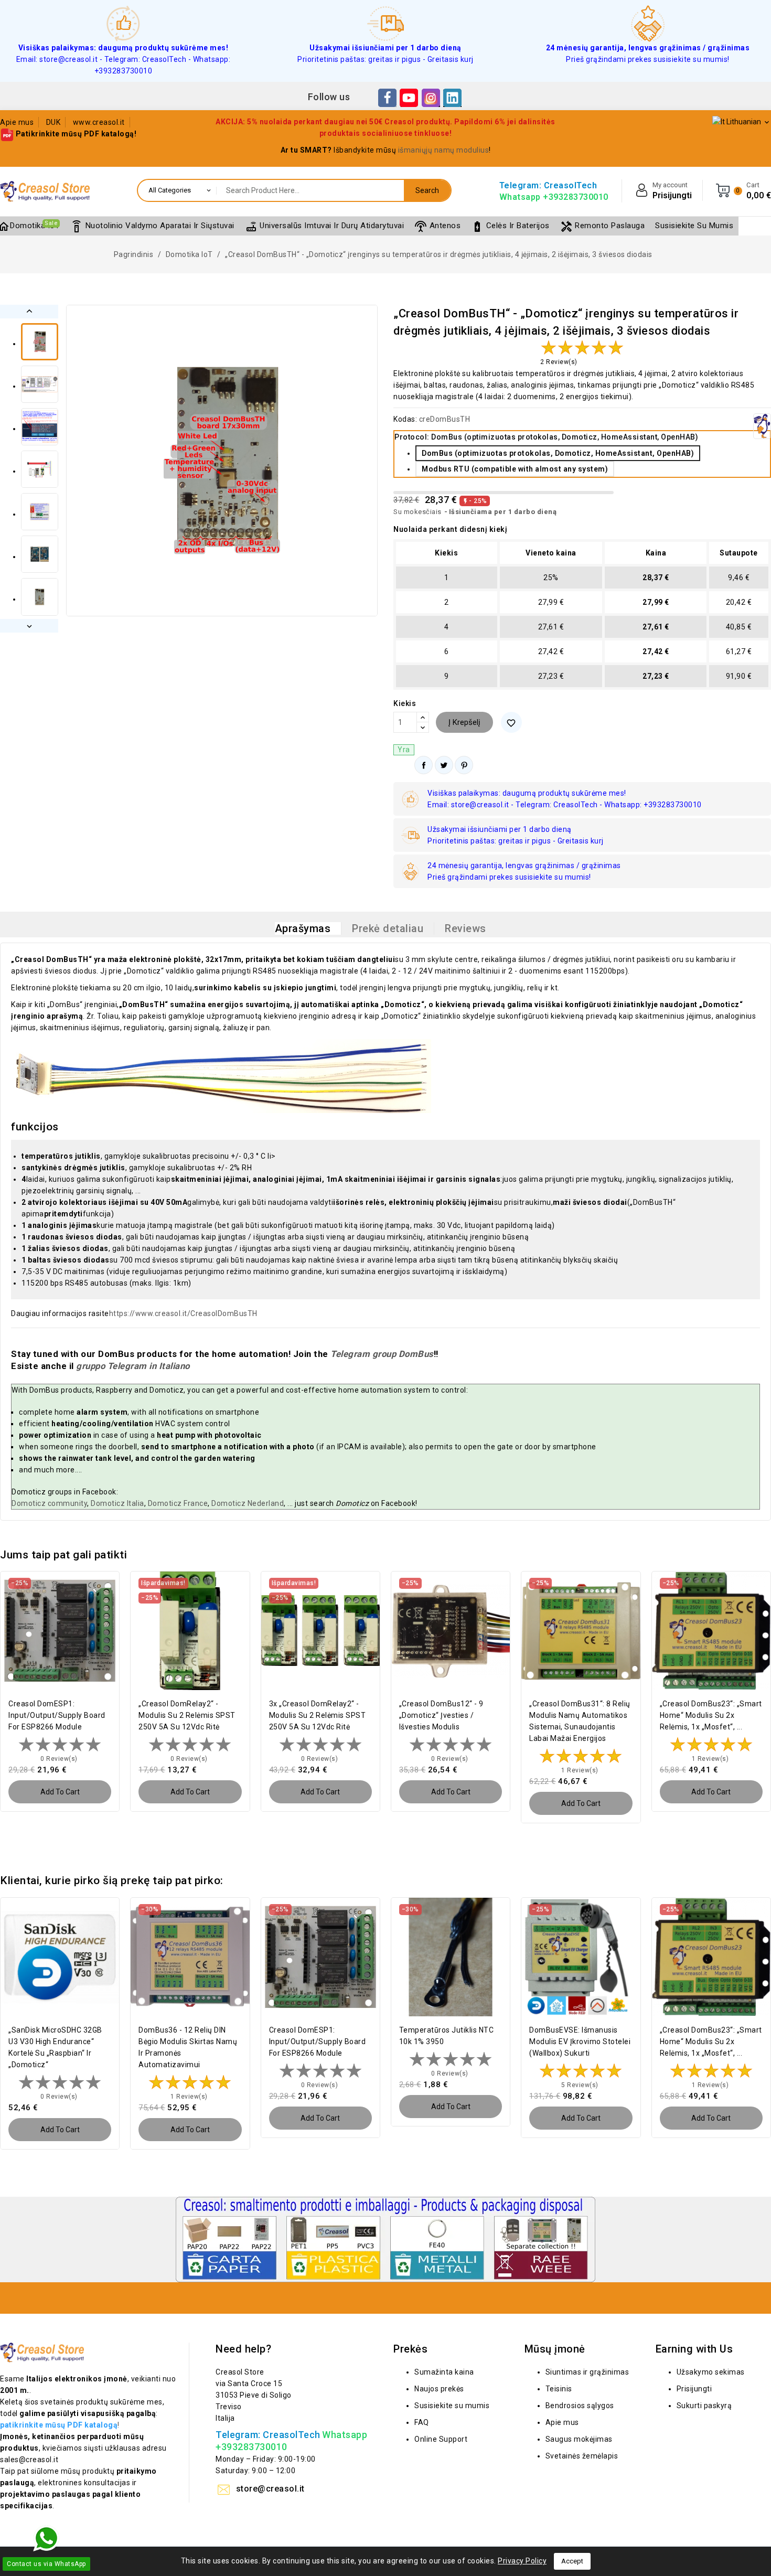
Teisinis (559, 2389)
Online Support (441, 2439)
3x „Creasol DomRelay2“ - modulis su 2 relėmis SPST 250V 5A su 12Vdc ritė (318, 1715)
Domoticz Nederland (248, 1503)
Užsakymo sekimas (711, 2372)
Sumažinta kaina (444, 2372)
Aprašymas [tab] (303, 928)
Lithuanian (748, 122)
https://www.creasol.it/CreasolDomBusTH (183, 1313)
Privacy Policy (522, 2561)
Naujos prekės (439, 2389)
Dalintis (424, 765)
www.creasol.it (99, 122)
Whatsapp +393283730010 (554, 197)
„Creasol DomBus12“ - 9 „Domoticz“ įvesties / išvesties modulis (441, 1715)
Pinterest (464, 765)
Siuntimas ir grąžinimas (587, 2372)
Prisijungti (694, 2389)
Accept (572, 2561)
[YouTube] (409, 98)
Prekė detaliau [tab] (388, 928)
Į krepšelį (464, 722)
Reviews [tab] (465, 928)
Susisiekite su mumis (452, 2406)
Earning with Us (694, 2349)
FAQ (422, 2422)
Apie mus (17, 122)
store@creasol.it (270, 2489)
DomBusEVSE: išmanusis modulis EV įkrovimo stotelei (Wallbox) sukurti (580, 2041)
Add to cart (60, 1792)
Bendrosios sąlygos (580, 2406)
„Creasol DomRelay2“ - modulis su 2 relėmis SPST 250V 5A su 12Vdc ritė (187, 1715)
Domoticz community (49, 1503)
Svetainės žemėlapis (582, 2456)
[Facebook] (387, 98)
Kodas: (405, 419)
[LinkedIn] (452, 98)
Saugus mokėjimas (579, 2439)
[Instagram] (431, 98)
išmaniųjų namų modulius (444, 150)
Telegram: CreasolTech (548, 185)
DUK (53, 122)
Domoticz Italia (117, 1503)
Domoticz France (178, 1503)
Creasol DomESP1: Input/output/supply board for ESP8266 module (57, 1715)
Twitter (444, 765)
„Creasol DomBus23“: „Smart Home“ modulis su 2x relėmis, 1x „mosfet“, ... (711, 1715)
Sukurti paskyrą (704, 2406)
